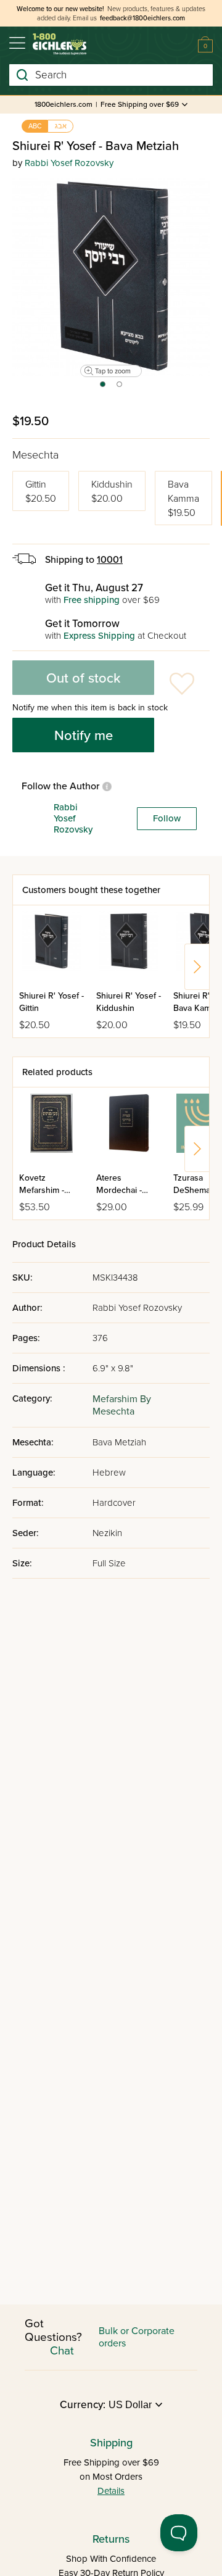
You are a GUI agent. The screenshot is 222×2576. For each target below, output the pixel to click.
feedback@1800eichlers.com (142, 18)
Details (111, 2491)
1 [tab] (102, 388)
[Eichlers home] (60, 44)
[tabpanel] (111, 277)
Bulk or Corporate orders (137, 2337)
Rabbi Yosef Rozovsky (69, 163)
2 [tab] (120, 388)
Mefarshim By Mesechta (122, 1405)
